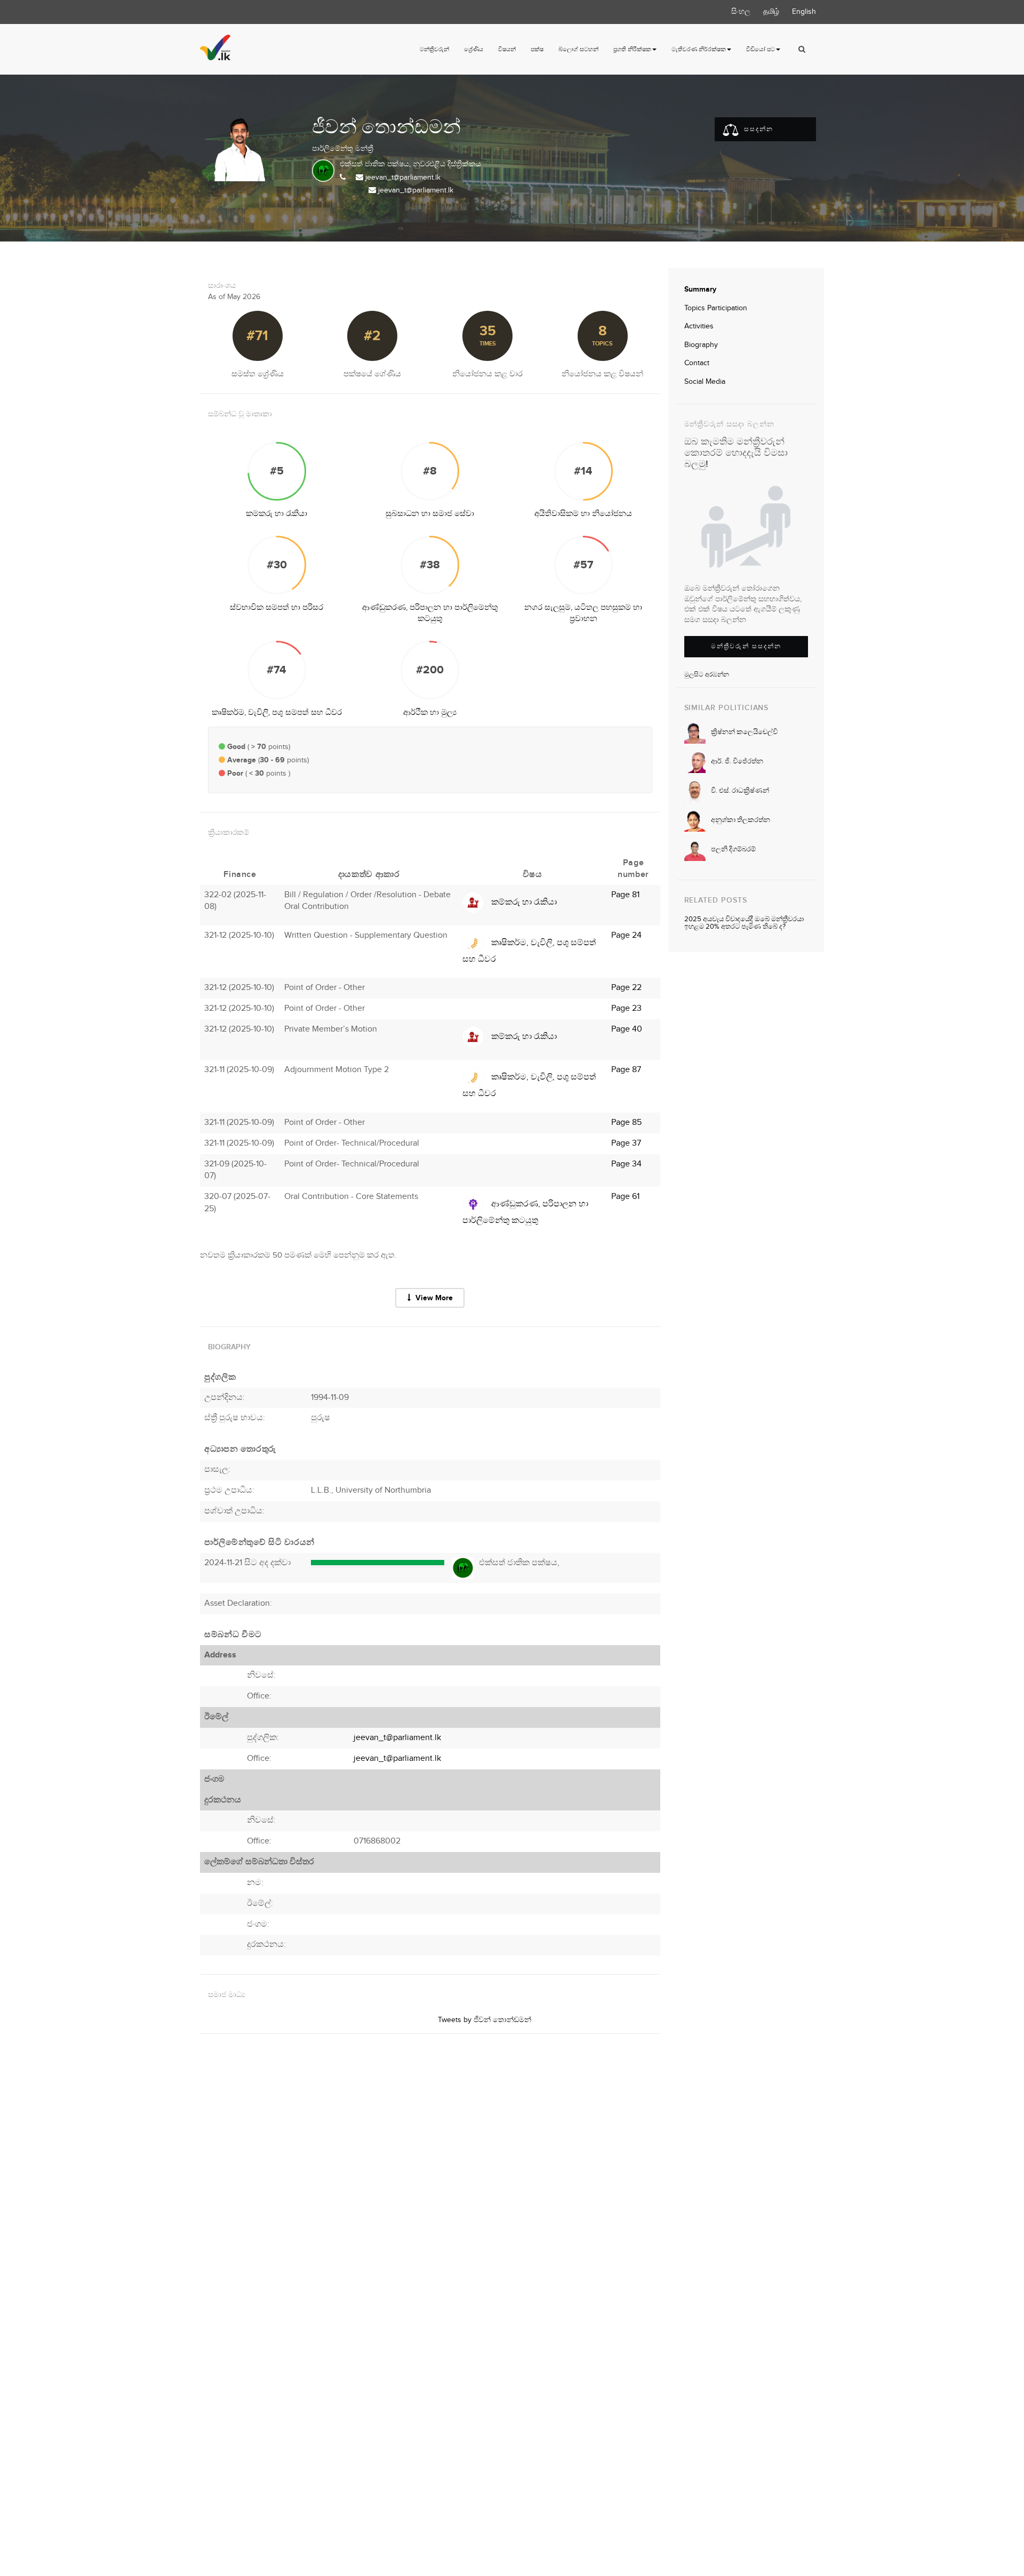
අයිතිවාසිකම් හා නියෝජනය (583, 514)
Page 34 (626, 1164)
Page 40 (627, 1029)
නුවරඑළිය (429, 164)
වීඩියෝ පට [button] (761, 49)
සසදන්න (757, 129)
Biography (701, 345)
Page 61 (625, 1197)
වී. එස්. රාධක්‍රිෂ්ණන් (740, 791)
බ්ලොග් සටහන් (578, 49)
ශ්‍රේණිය (474, 49)
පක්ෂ (537, 49)
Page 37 (626, 1143)
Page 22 (626, 988)
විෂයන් (507, 49)
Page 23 (626, 1008)
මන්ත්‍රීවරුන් (434, 49)
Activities (699, 326)
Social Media (705, 382)
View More (433, 1298)
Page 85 (626, 1122)
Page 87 (626, 1070)
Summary (700, 289)
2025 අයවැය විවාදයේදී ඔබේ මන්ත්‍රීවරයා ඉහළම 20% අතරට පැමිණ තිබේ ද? (744, 923)
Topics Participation (716, 308)
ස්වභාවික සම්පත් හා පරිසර (277, 607)
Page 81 (625, 895)
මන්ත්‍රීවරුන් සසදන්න (746, 646)
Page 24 (626, 935)
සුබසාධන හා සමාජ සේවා (430, 514)
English (804, 12)
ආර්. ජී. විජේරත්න (737, 761)
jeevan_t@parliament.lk (403, 178)
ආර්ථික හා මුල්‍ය (430, 713)
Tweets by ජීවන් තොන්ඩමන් (485, 2020)
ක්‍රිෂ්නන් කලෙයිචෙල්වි (744, 732)
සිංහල (741, 12)
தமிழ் (771, 12)
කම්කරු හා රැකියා (277, 514)
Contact (697, 363)
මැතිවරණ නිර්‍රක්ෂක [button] (699, 49)
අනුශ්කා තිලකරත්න (741, 820)
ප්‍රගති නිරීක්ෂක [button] (632, 49)
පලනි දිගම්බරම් (733, 849)
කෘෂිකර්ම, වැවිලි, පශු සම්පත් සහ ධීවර (277, 713)
